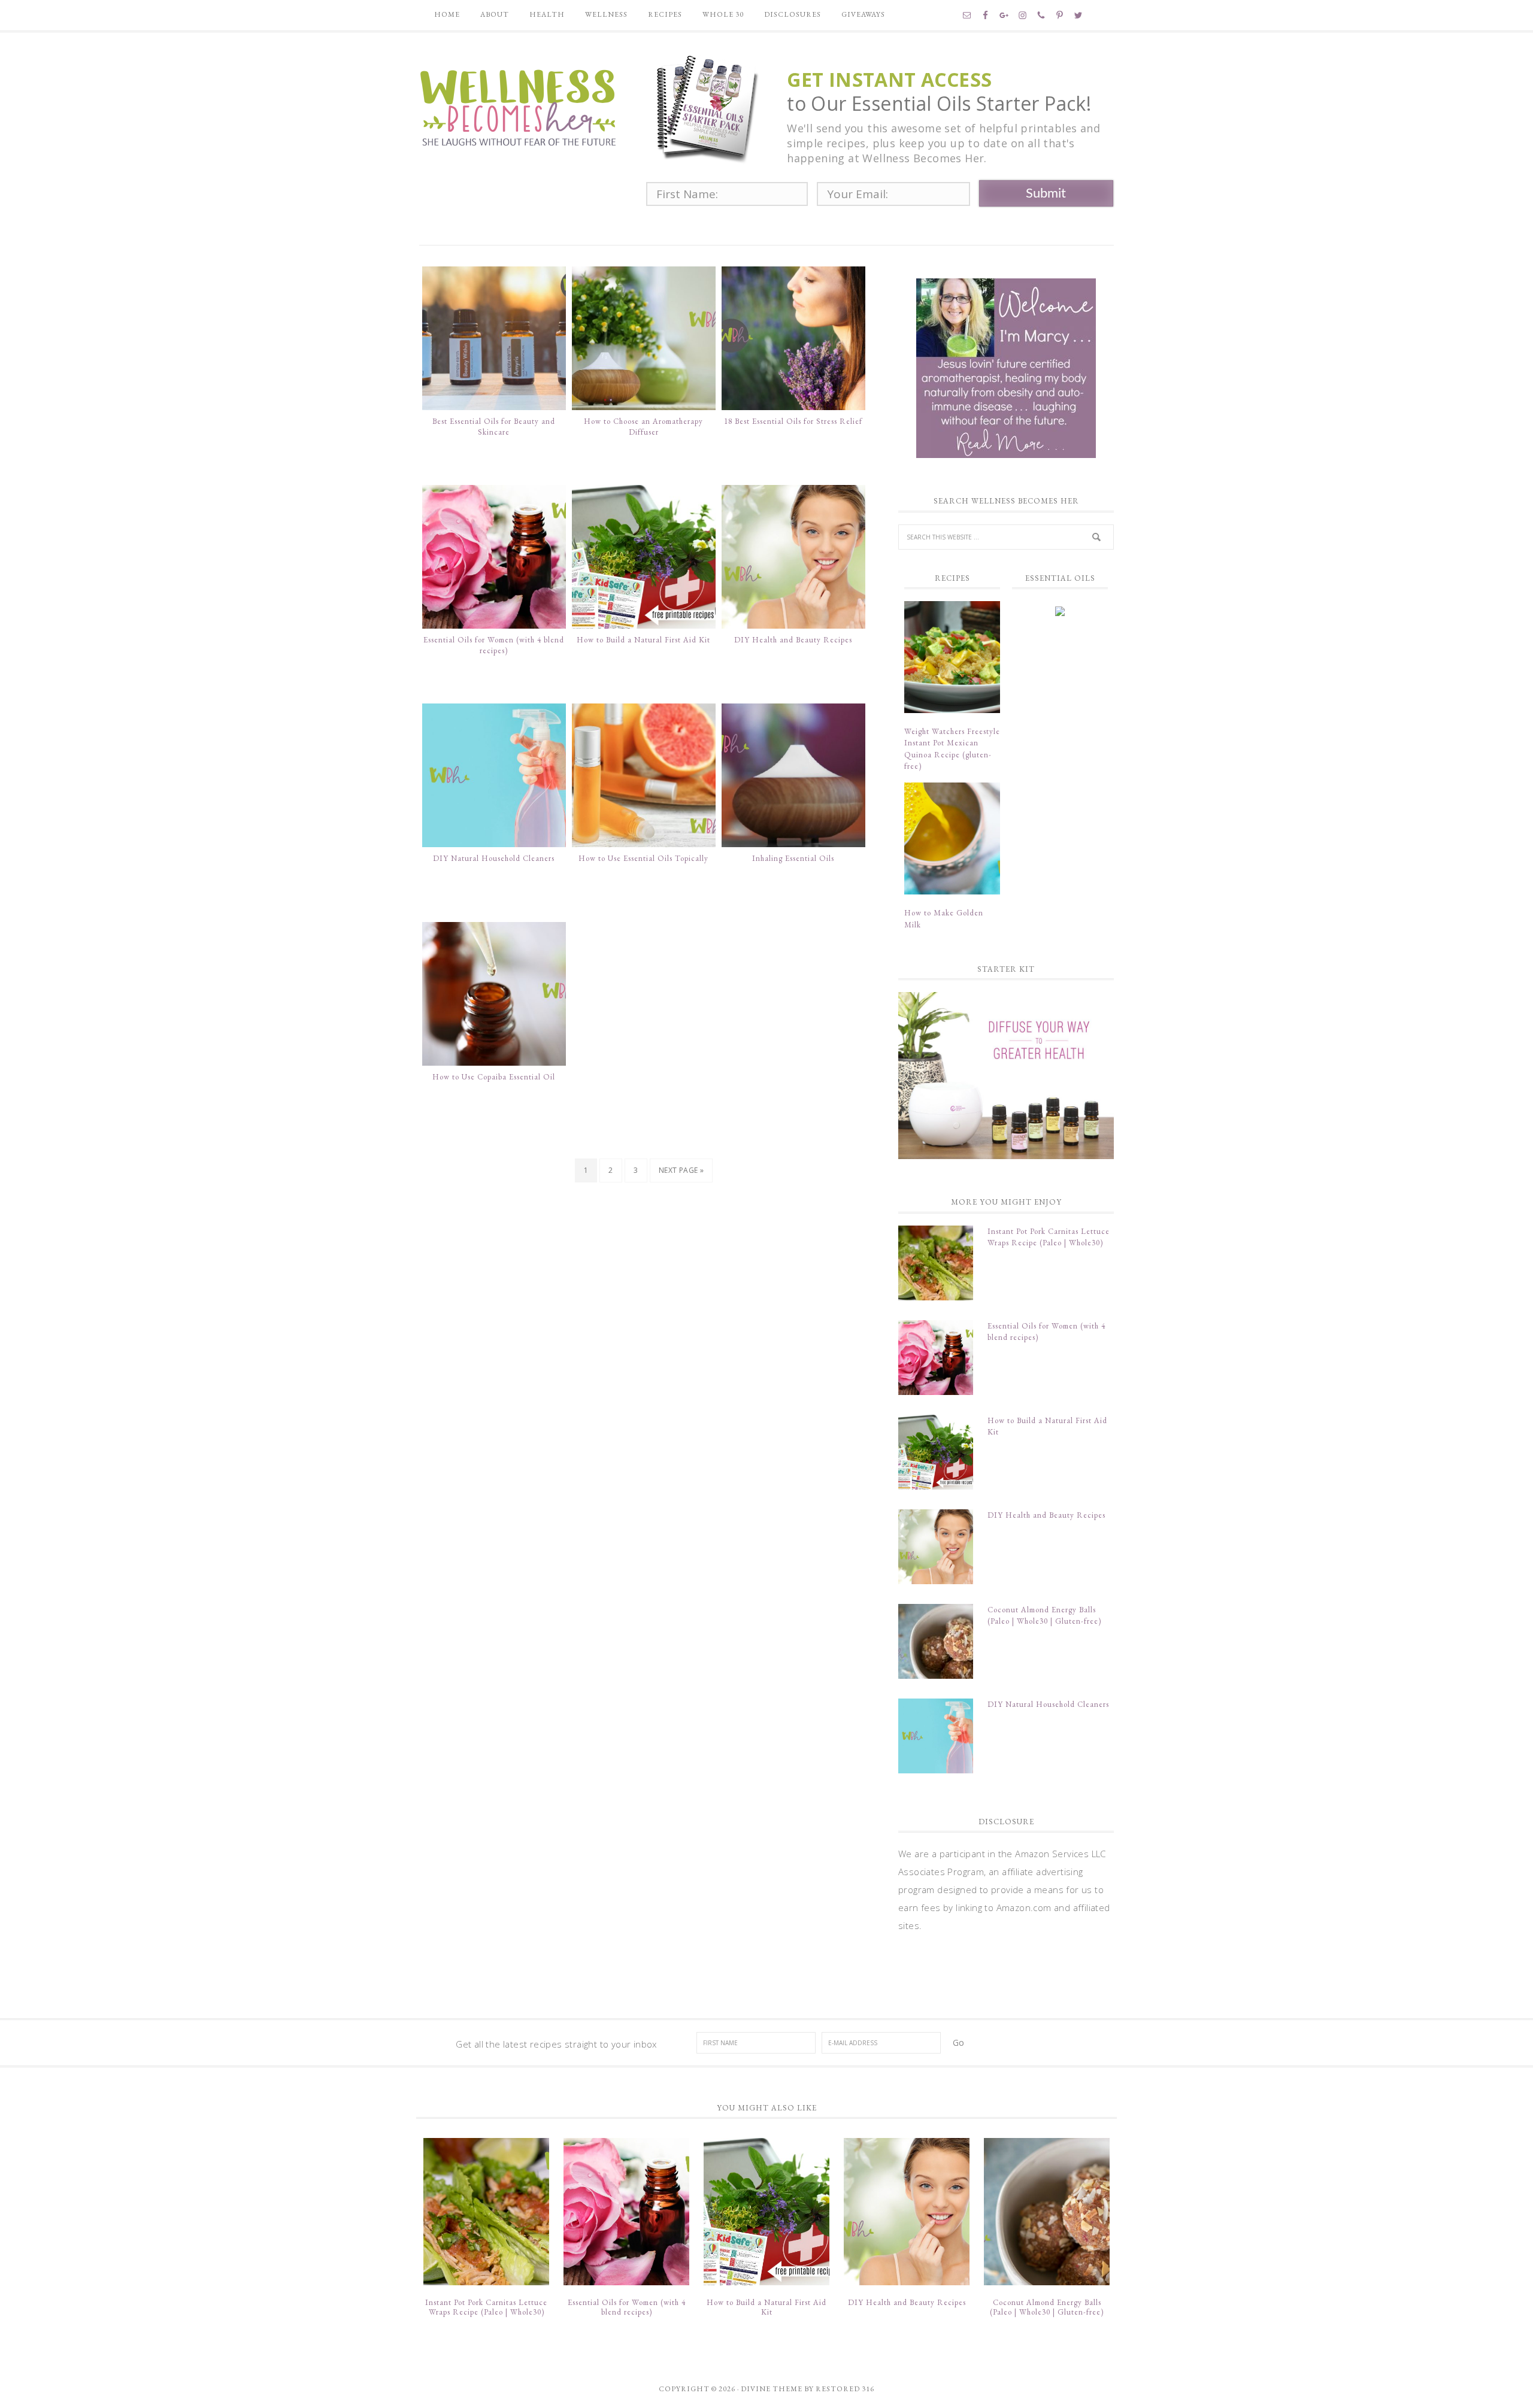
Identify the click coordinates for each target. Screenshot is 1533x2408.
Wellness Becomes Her (518, 106)
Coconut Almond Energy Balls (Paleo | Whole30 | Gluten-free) (1047, 2307)
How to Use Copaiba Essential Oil (494, 1077)
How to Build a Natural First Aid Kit (643, 640)
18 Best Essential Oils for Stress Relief (793, 421)
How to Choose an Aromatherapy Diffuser (643, 427)
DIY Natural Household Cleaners (494, 858)
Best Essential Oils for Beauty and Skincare (494, 427)
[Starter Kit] (1006, 1076)
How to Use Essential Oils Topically (643, 858)
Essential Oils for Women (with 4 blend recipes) (494, 645)
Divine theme (772, 2389)
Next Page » (681, 1170)
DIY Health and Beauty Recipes (793, 640)
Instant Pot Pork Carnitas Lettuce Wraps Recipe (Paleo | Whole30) (486, 2307)
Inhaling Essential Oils (793, 858)
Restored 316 (845, 2389)
